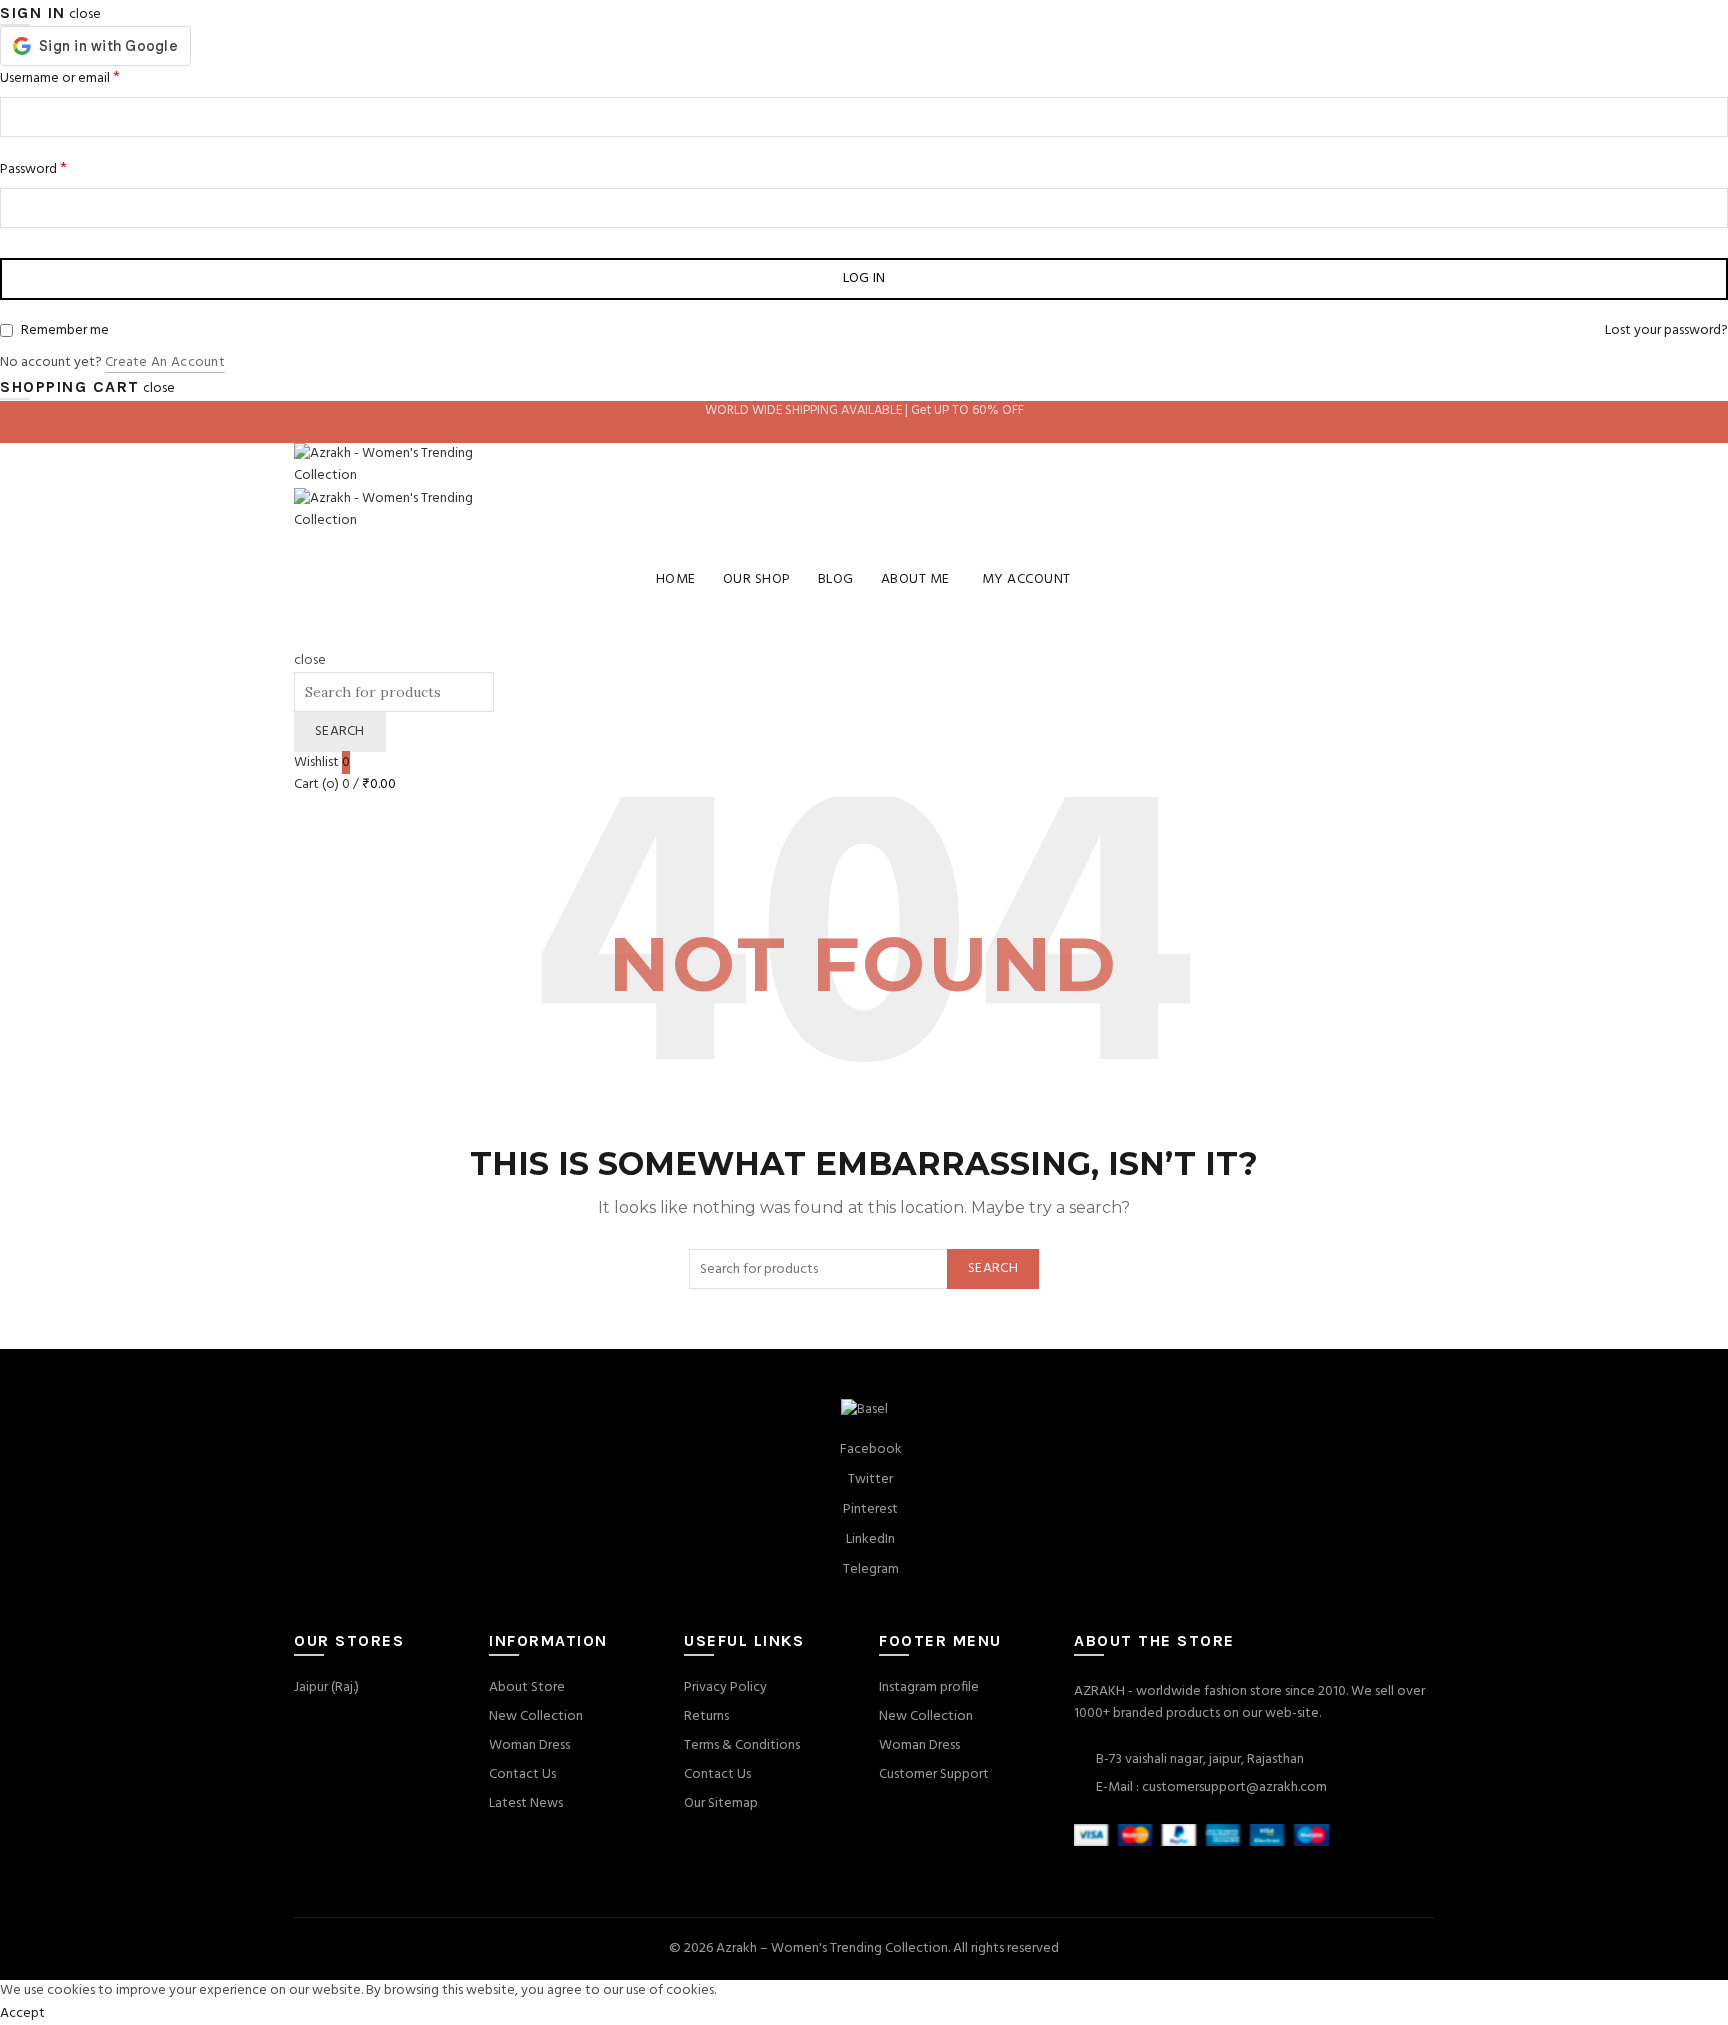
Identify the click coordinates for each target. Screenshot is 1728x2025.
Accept (22, 2013)
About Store (527, 1687)
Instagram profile (929, 1687)
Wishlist (322, 762)
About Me (915, 579)
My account (1026, 579)
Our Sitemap (721, 1803)
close (85, 14)
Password (33, 169)
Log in (864, 278)
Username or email (60, 78)
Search (340, 731)
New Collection (536, 1716)
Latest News (526, 1803)
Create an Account (165, 363)
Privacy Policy (725, 1687)
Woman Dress (529, 1745)
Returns (706, 1716)
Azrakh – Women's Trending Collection (832, 1948)
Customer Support (934, 1774)
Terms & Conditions (742, 1745)
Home (676, 579)
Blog (836, 579)
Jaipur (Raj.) (326, 1687)
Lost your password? (1666, 331)
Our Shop (757, 579)
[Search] (300, 637)
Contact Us (522, 1774)
